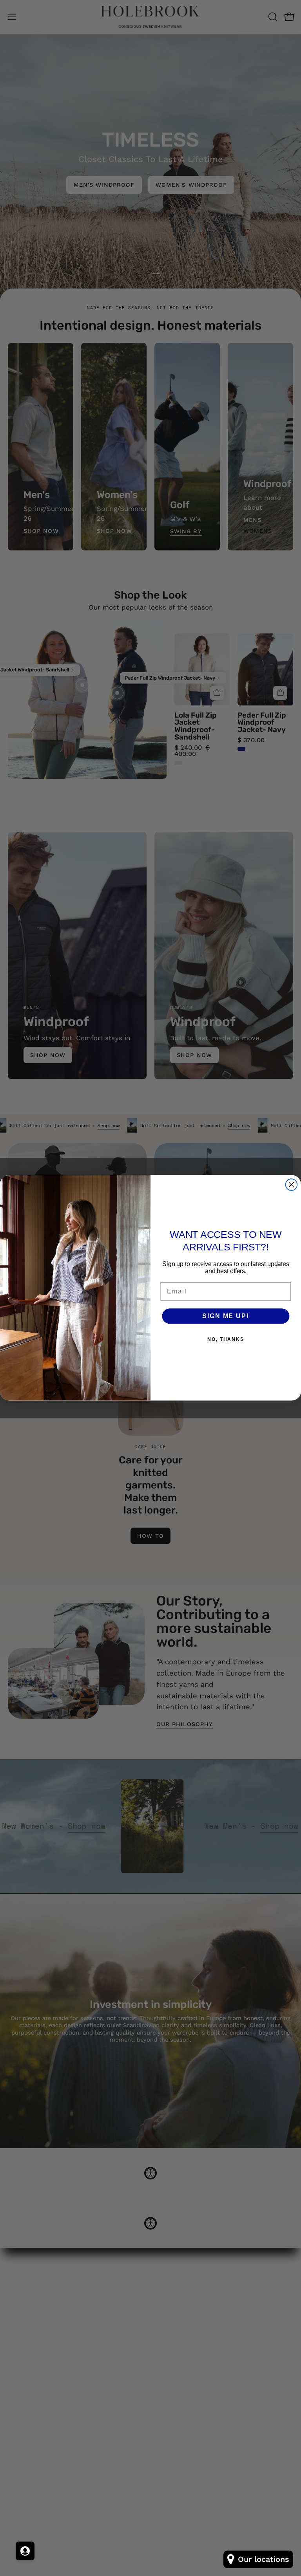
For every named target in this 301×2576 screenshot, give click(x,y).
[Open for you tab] (25, 2551)
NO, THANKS (226, 1339)
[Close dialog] (292, 1185)
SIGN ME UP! (226, 1316)
